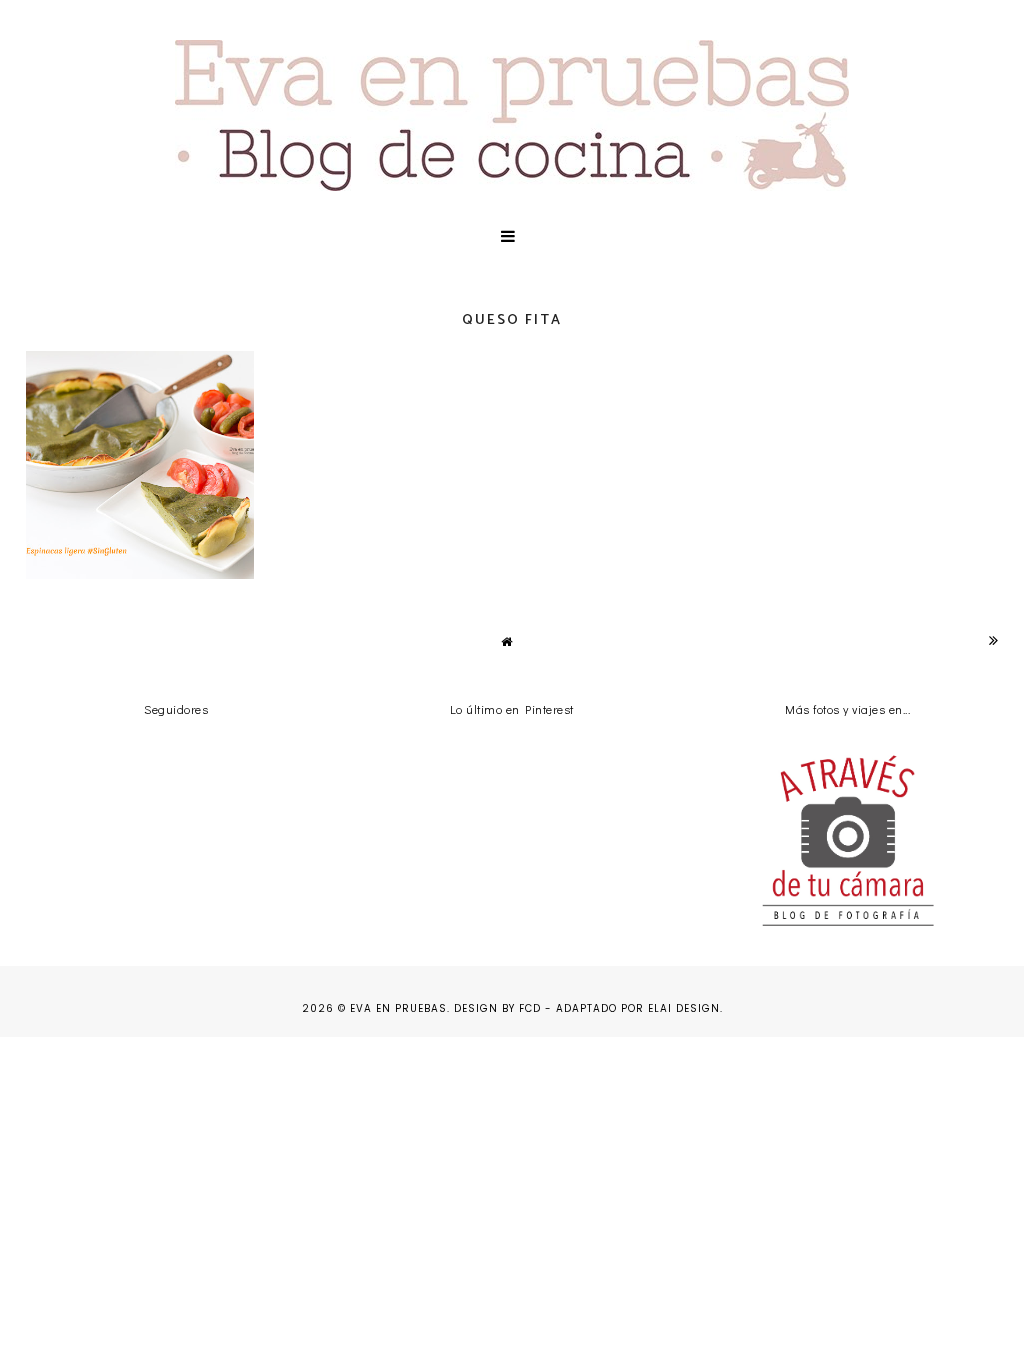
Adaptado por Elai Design (638, 1008)
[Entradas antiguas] (994, 640)
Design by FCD (497, 1008)
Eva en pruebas (398, 1008)
